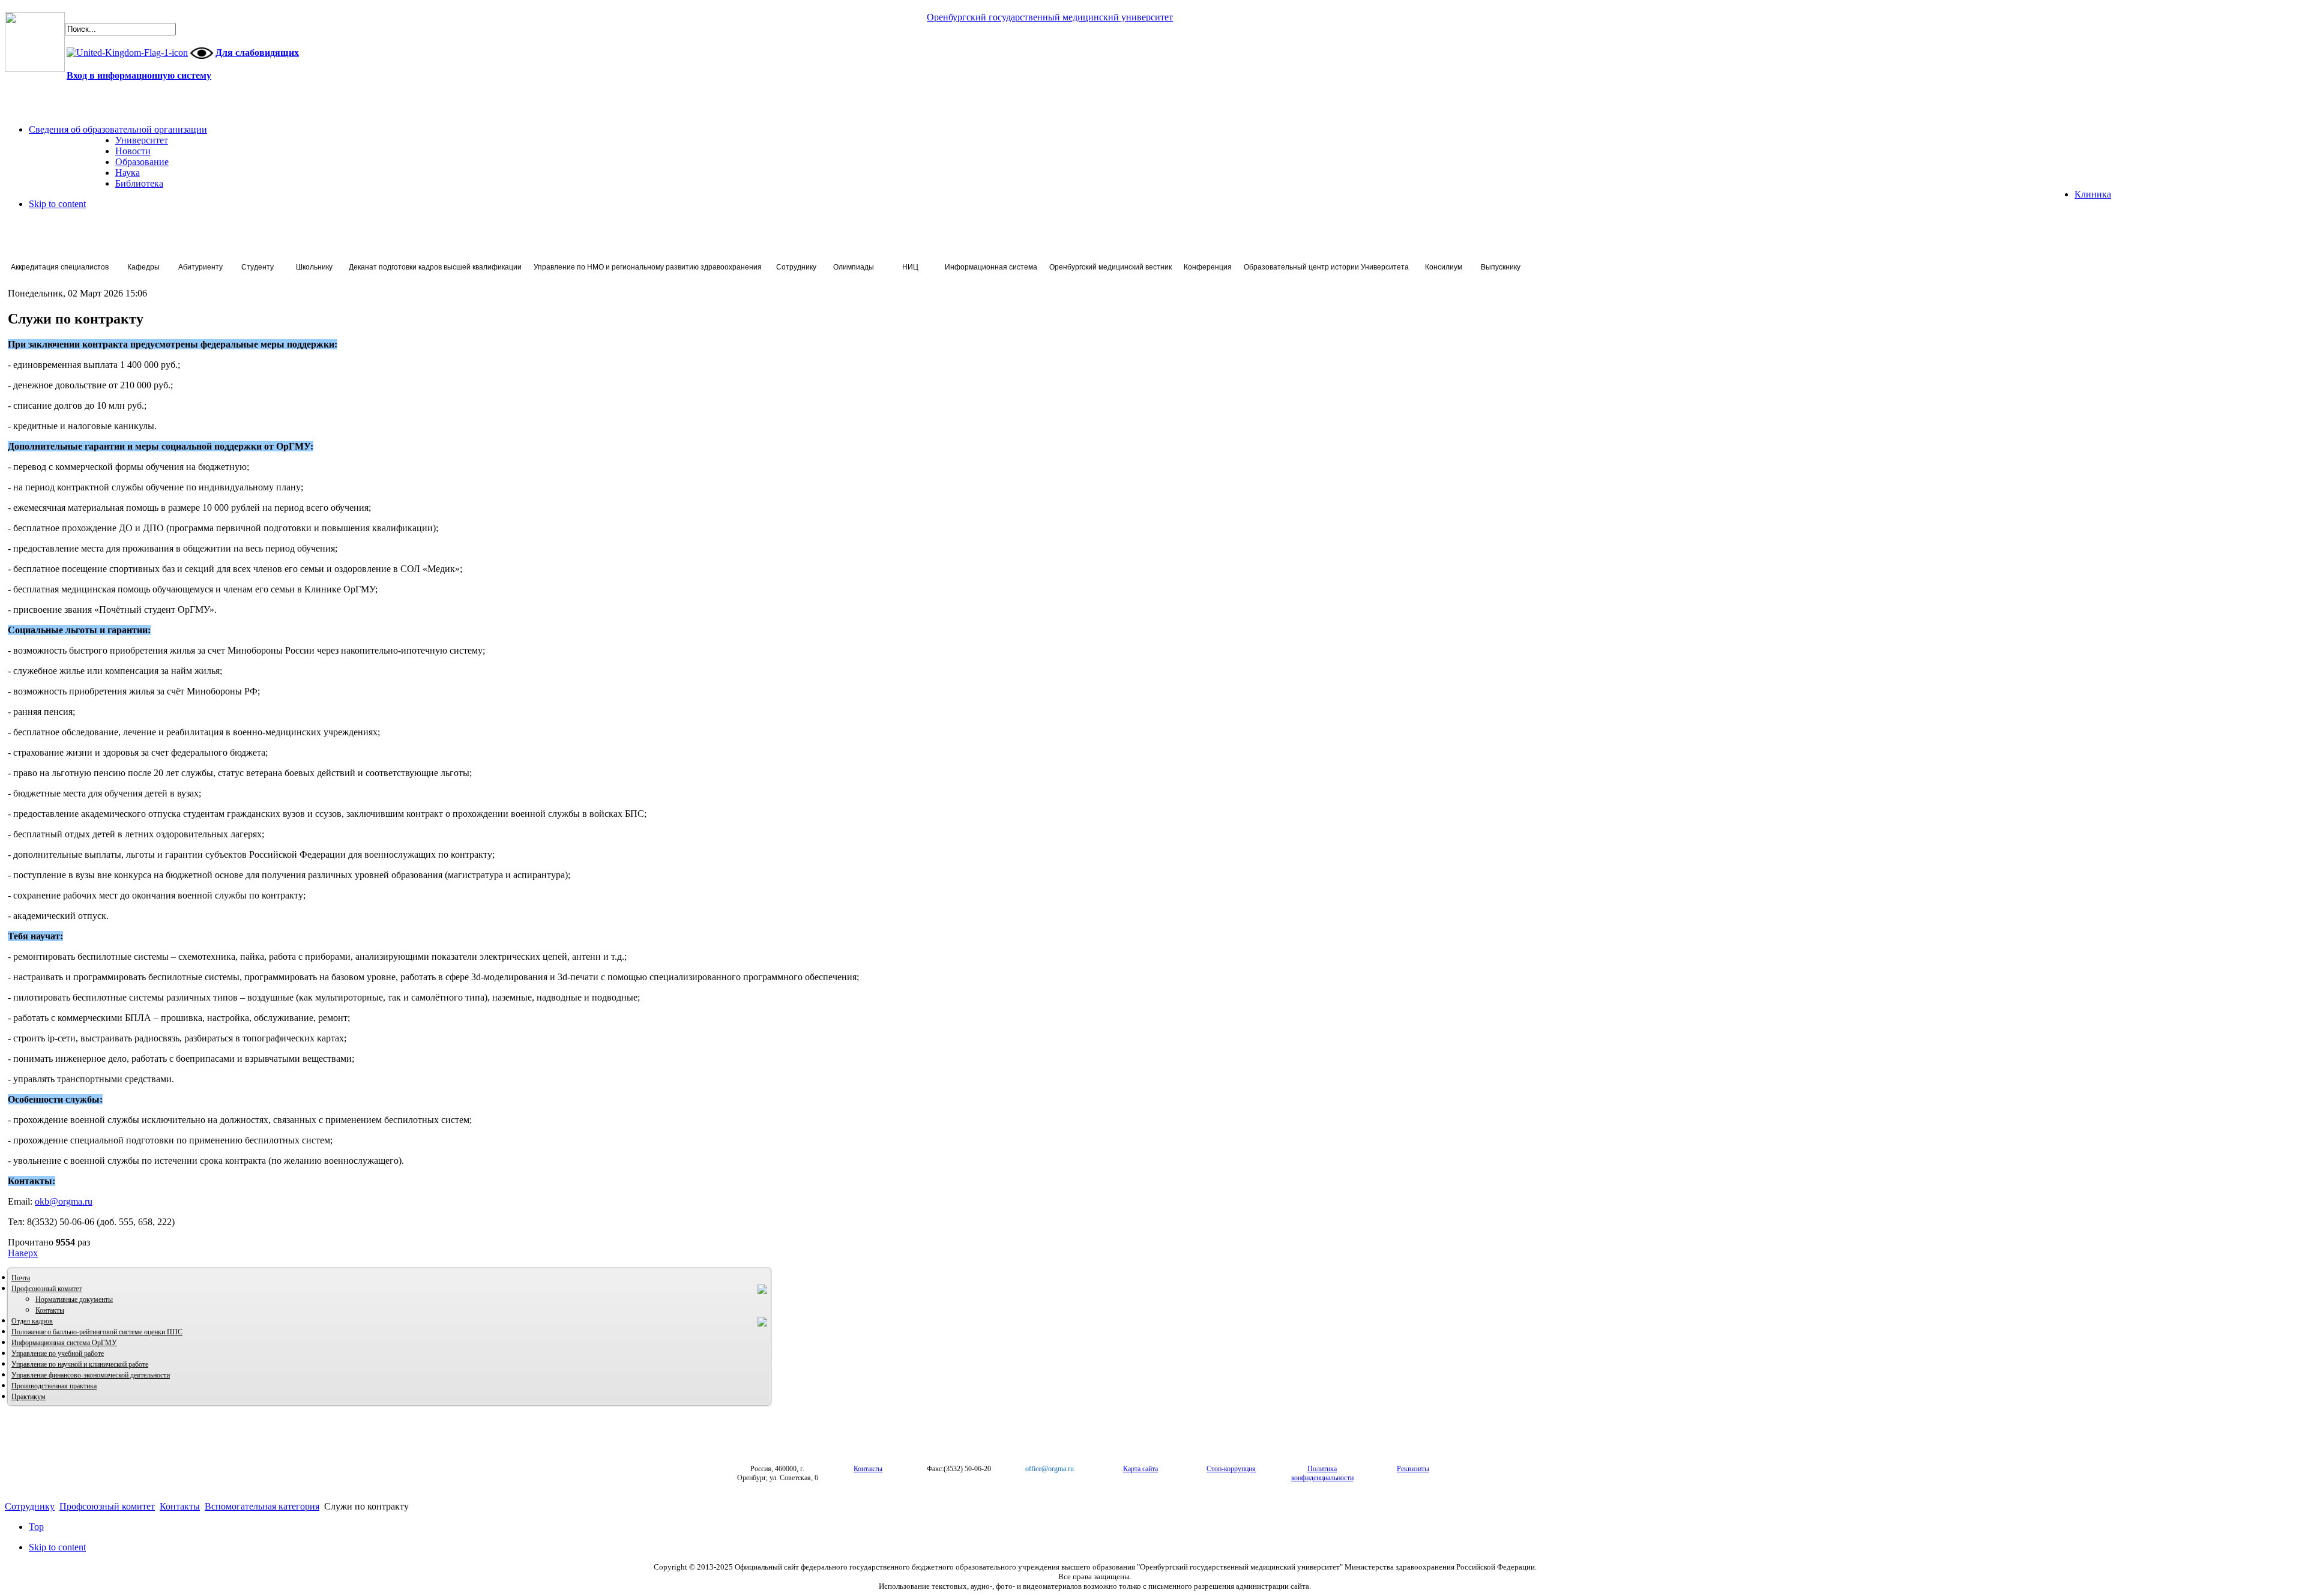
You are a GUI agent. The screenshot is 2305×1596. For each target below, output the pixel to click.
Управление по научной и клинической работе (80, 1364)
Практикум (29, 1397)
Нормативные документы (74, 1299)
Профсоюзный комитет (47, 1289)
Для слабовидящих (257, 53)
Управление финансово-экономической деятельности (91, 1375)
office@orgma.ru (1050, 1469)
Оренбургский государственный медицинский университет (1050, 17)
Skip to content (57, 204)
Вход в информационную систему (139, 75)
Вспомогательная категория (262, 1506)
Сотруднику (30, 1506)
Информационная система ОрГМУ (64, 1343)
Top (36, 1527)
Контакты (50, 1310)
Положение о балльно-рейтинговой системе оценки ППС (97, 1332)
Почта (21, 1278)
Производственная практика (54, 1386)
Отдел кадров (32, 1321)
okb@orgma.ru (64, 1201)
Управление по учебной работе (58, 1354)
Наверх (23, 1253)
